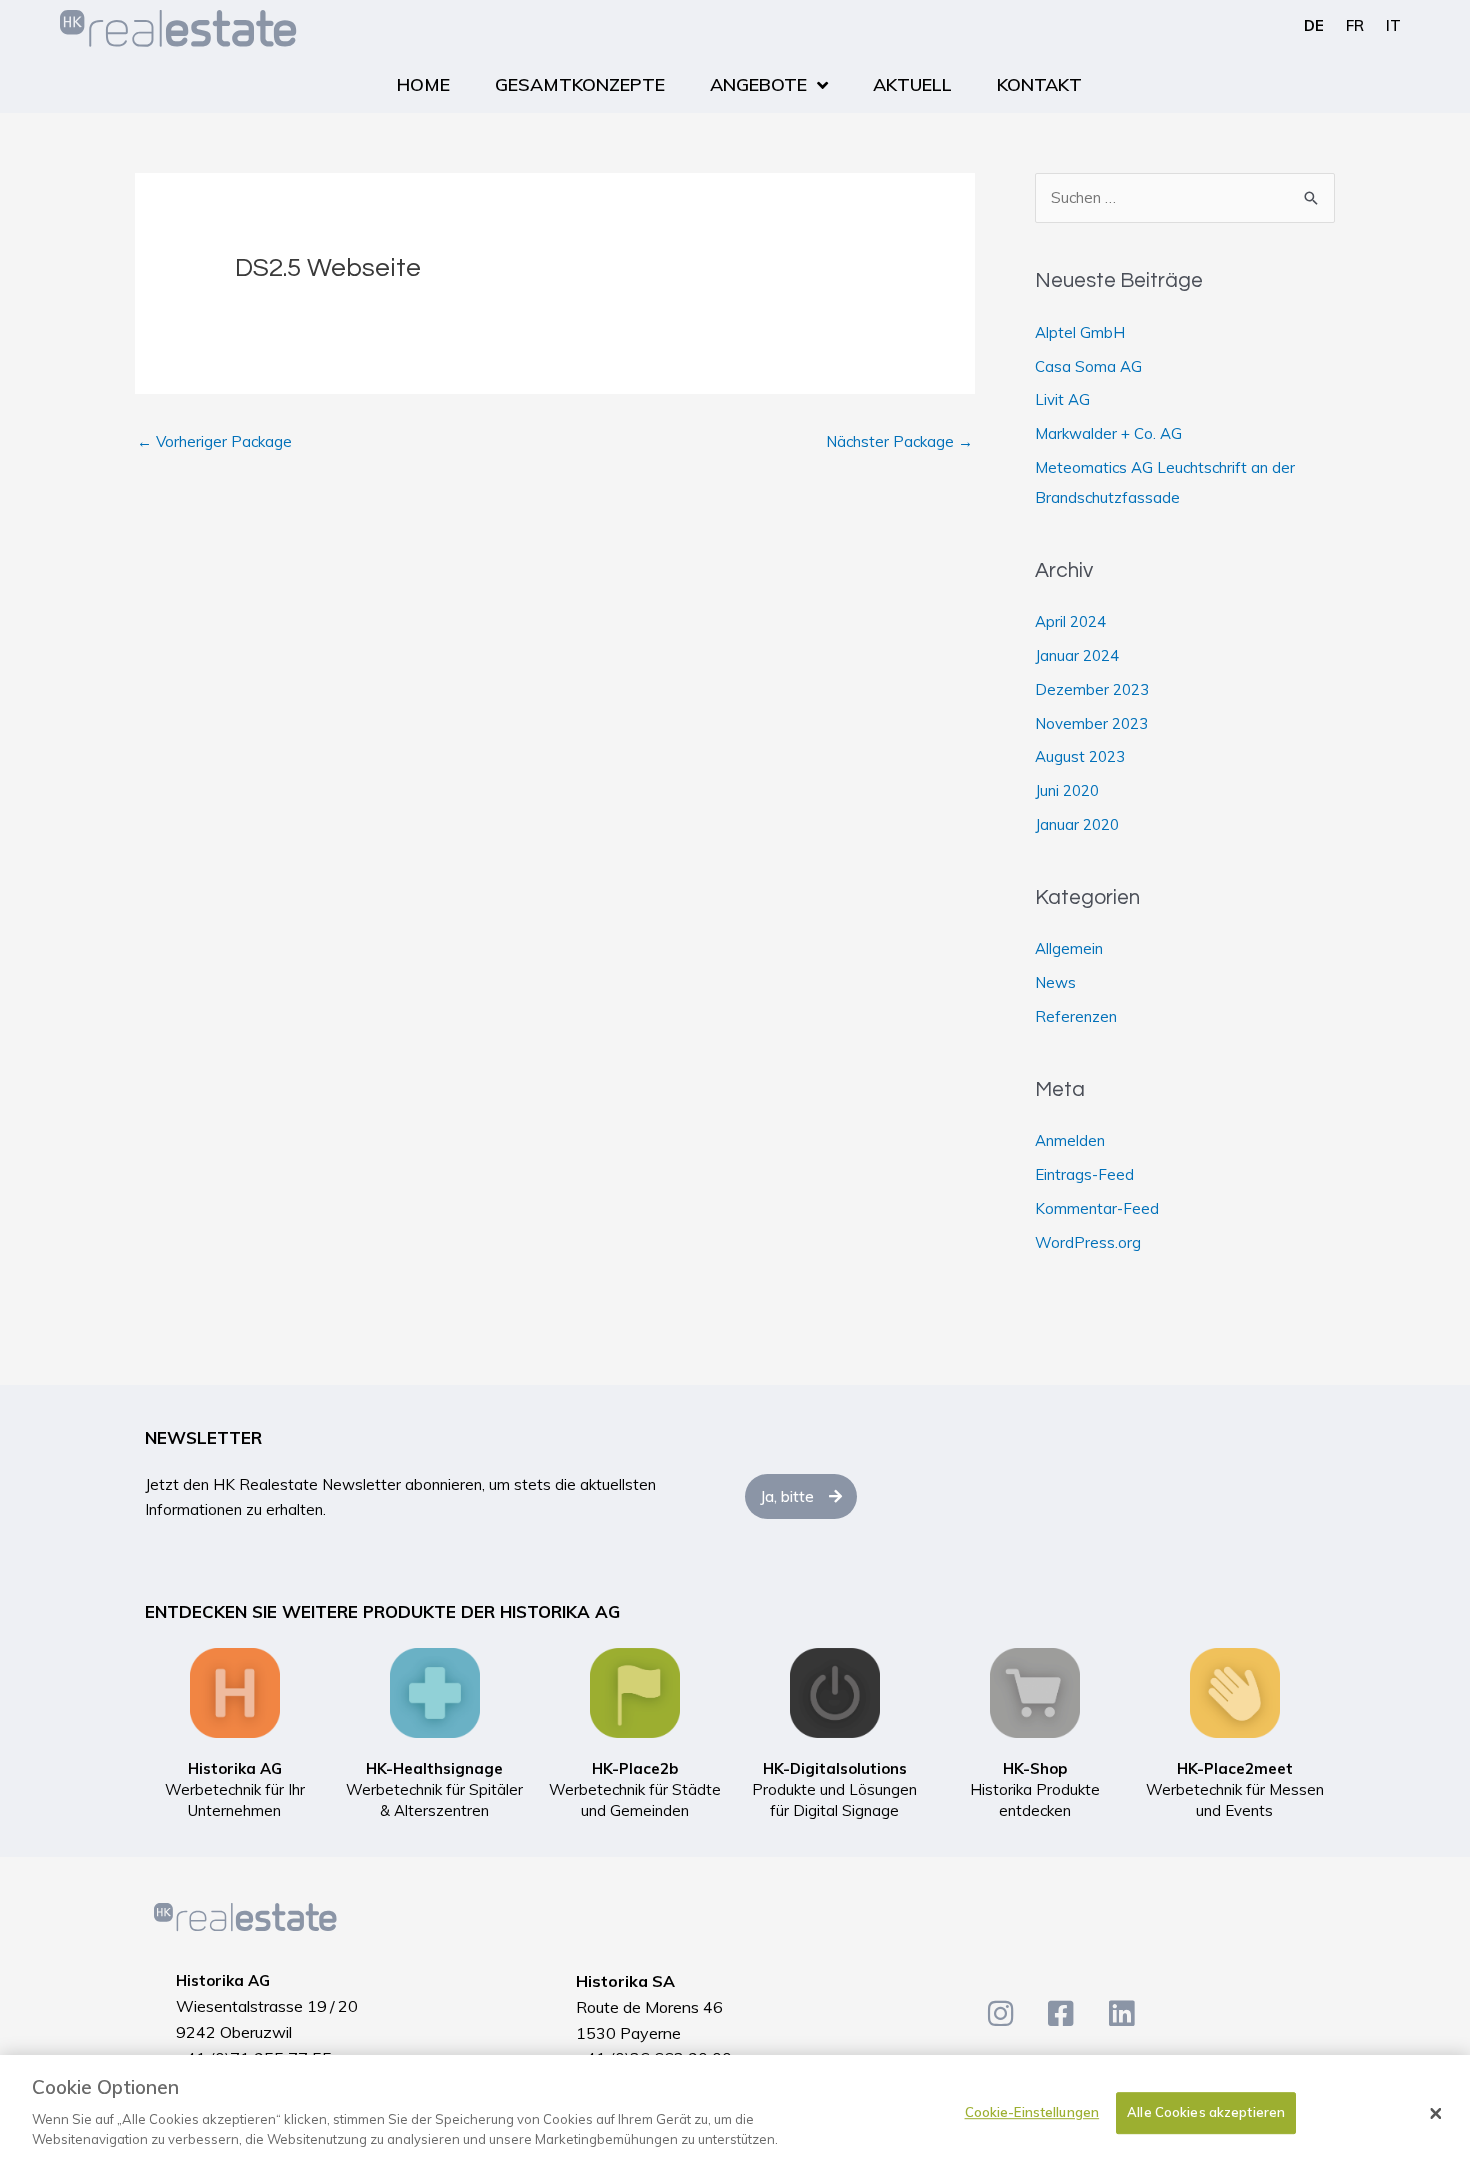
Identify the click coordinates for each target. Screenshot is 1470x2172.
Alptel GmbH (1080, 332)
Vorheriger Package (214, 441)
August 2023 (1080, 756)
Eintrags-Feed (1084, 1174)
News (1055, 982)
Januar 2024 (1077, 655)
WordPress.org (1088, 1242)
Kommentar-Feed (1097, 1208)
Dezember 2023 (1092, 689)
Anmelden (1070, 1140)
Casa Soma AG (1088, 366)
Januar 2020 (1077, 824)
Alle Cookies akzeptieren (1206, 2112)
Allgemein (1069, 948)
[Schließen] (1436, 2114)
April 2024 (1070, 621)
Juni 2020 (1067, 790)
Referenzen (1076, 1016)
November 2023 (1091, 723)
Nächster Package (899, 441)
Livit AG (1062, 399)
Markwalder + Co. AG (1108, 433)
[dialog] (735, 2113)
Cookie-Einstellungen (1032, 2112)
